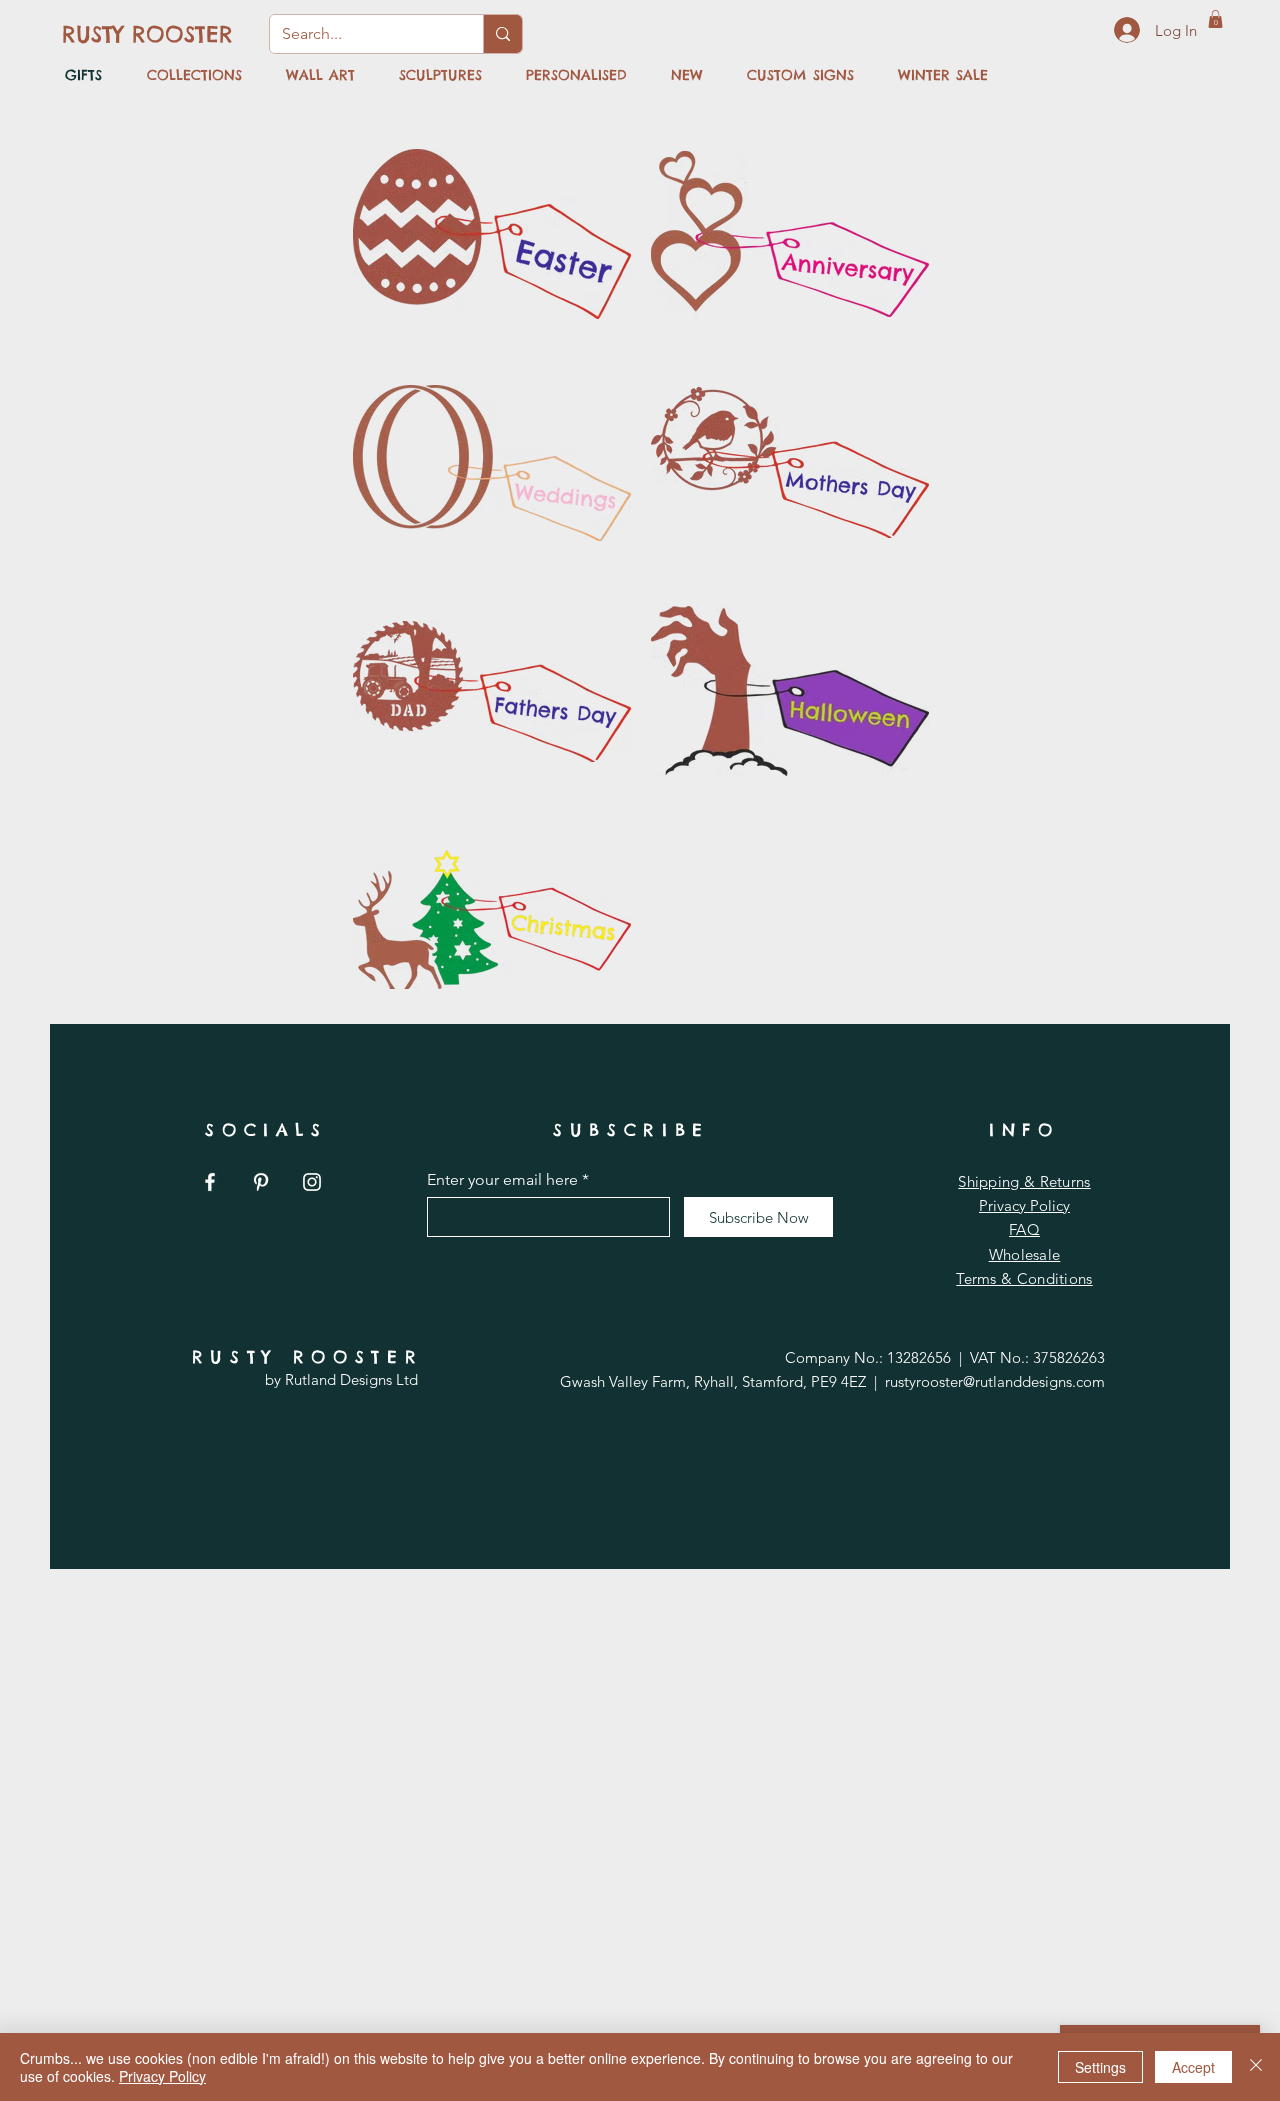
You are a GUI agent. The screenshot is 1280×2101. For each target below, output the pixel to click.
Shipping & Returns (1024, 1181)
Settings (1100, 2067)
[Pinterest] (261, 1182)
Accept (1193, 2067)
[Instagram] (312, 1182)
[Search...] (502, 34)
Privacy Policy (1024, 1205)
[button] (1215, 19)
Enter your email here (502, 1180)
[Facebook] (210, 1182)
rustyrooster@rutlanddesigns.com (995, 1381)
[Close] (1256, 2067)
